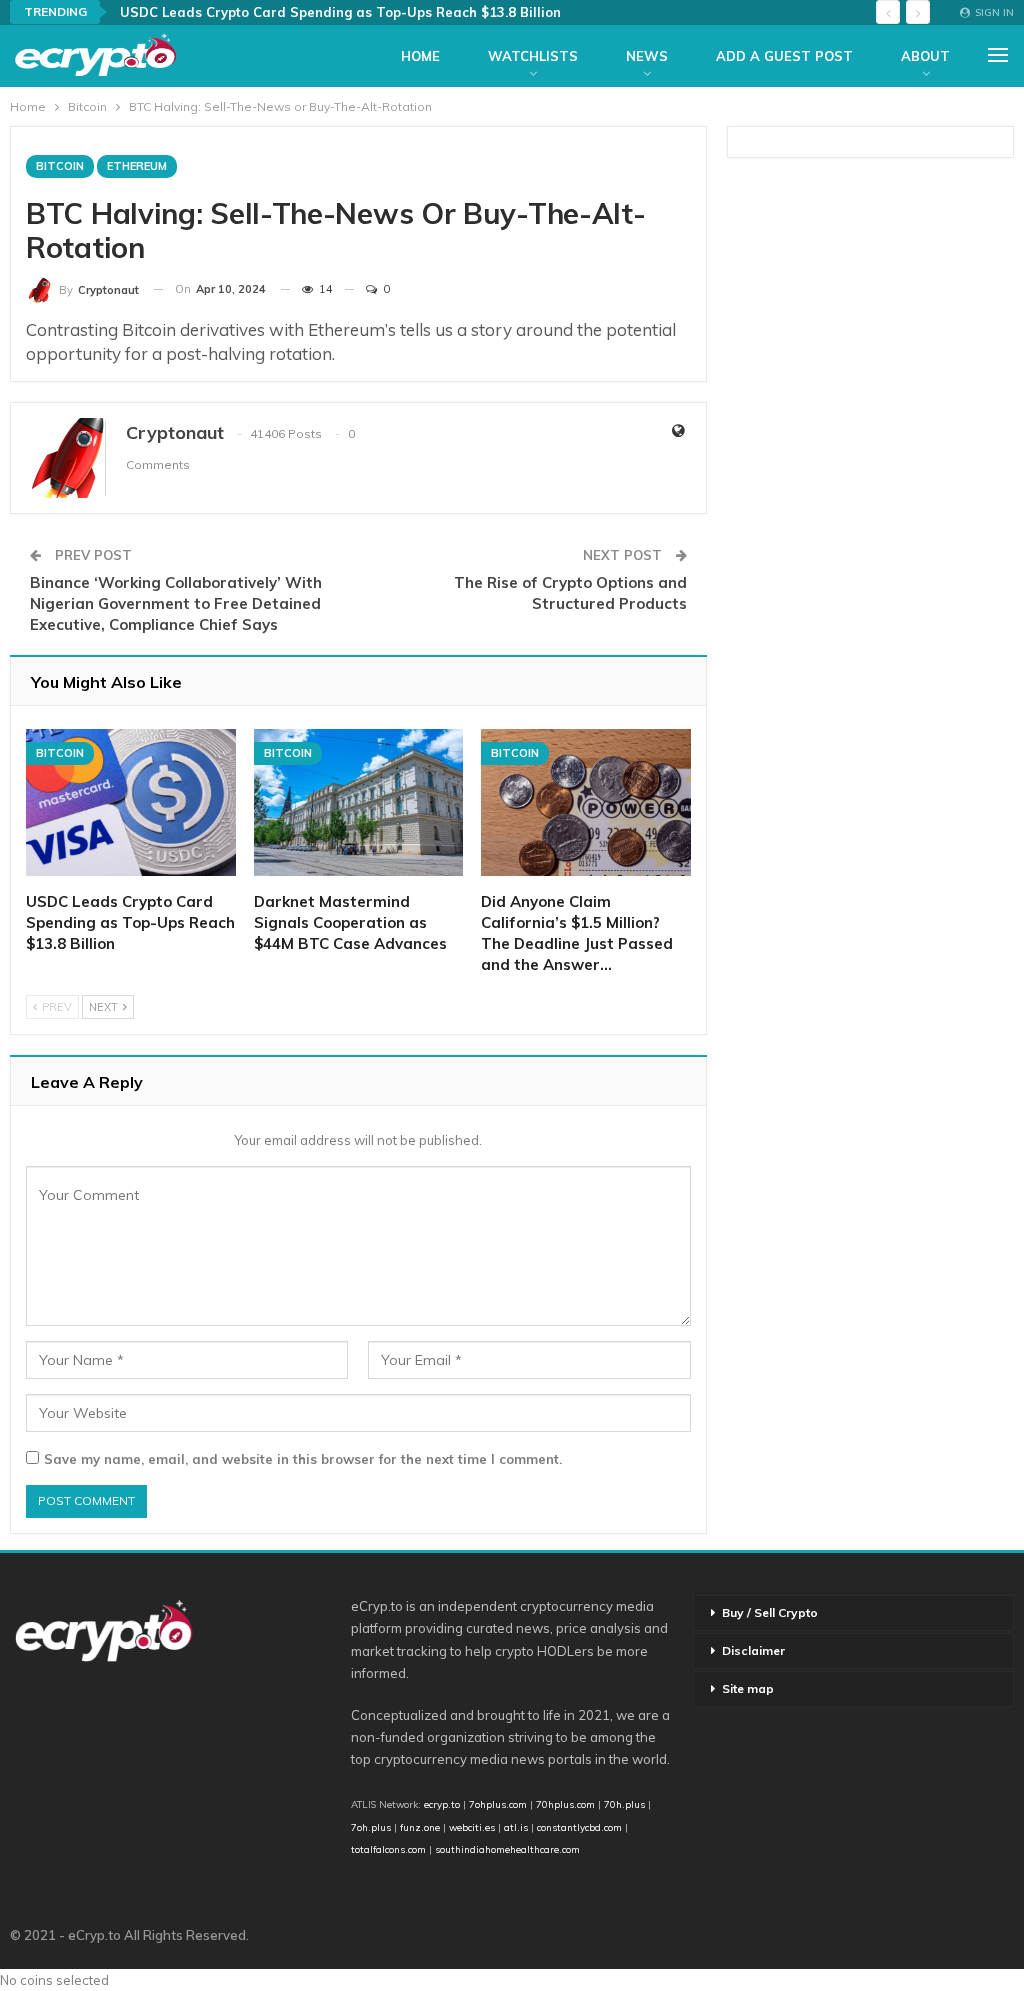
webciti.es (472, 1827)
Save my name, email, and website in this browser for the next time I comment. (303, 1459)
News (647, 56)
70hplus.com (565, 1804)
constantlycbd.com (579, 1827)
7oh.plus (371, 1827)
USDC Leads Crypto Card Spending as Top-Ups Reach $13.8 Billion (340, 12)
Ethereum (137, 166)
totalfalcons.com (388, 1849)
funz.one (418, 1827)
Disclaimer (753, 1650)
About (925, 56)
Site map (748, 1688)
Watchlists (533, 56)
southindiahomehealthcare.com (507, 1849)
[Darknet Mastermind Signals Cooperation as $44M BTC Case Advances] (359, 802)
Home (420, 56)
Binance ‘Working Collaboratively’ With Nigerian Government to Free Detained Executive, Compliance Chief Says (176, 603)
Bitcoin (60, 166)
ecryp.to (442, 1804)
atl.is (516, 1827)
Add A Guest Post (784, 56)
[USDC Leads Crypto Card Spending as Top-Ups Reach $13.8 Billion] (131, 802)
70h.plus (623, 1804)
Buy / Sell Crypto (770, 1612)
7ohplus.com (498, 1804)
